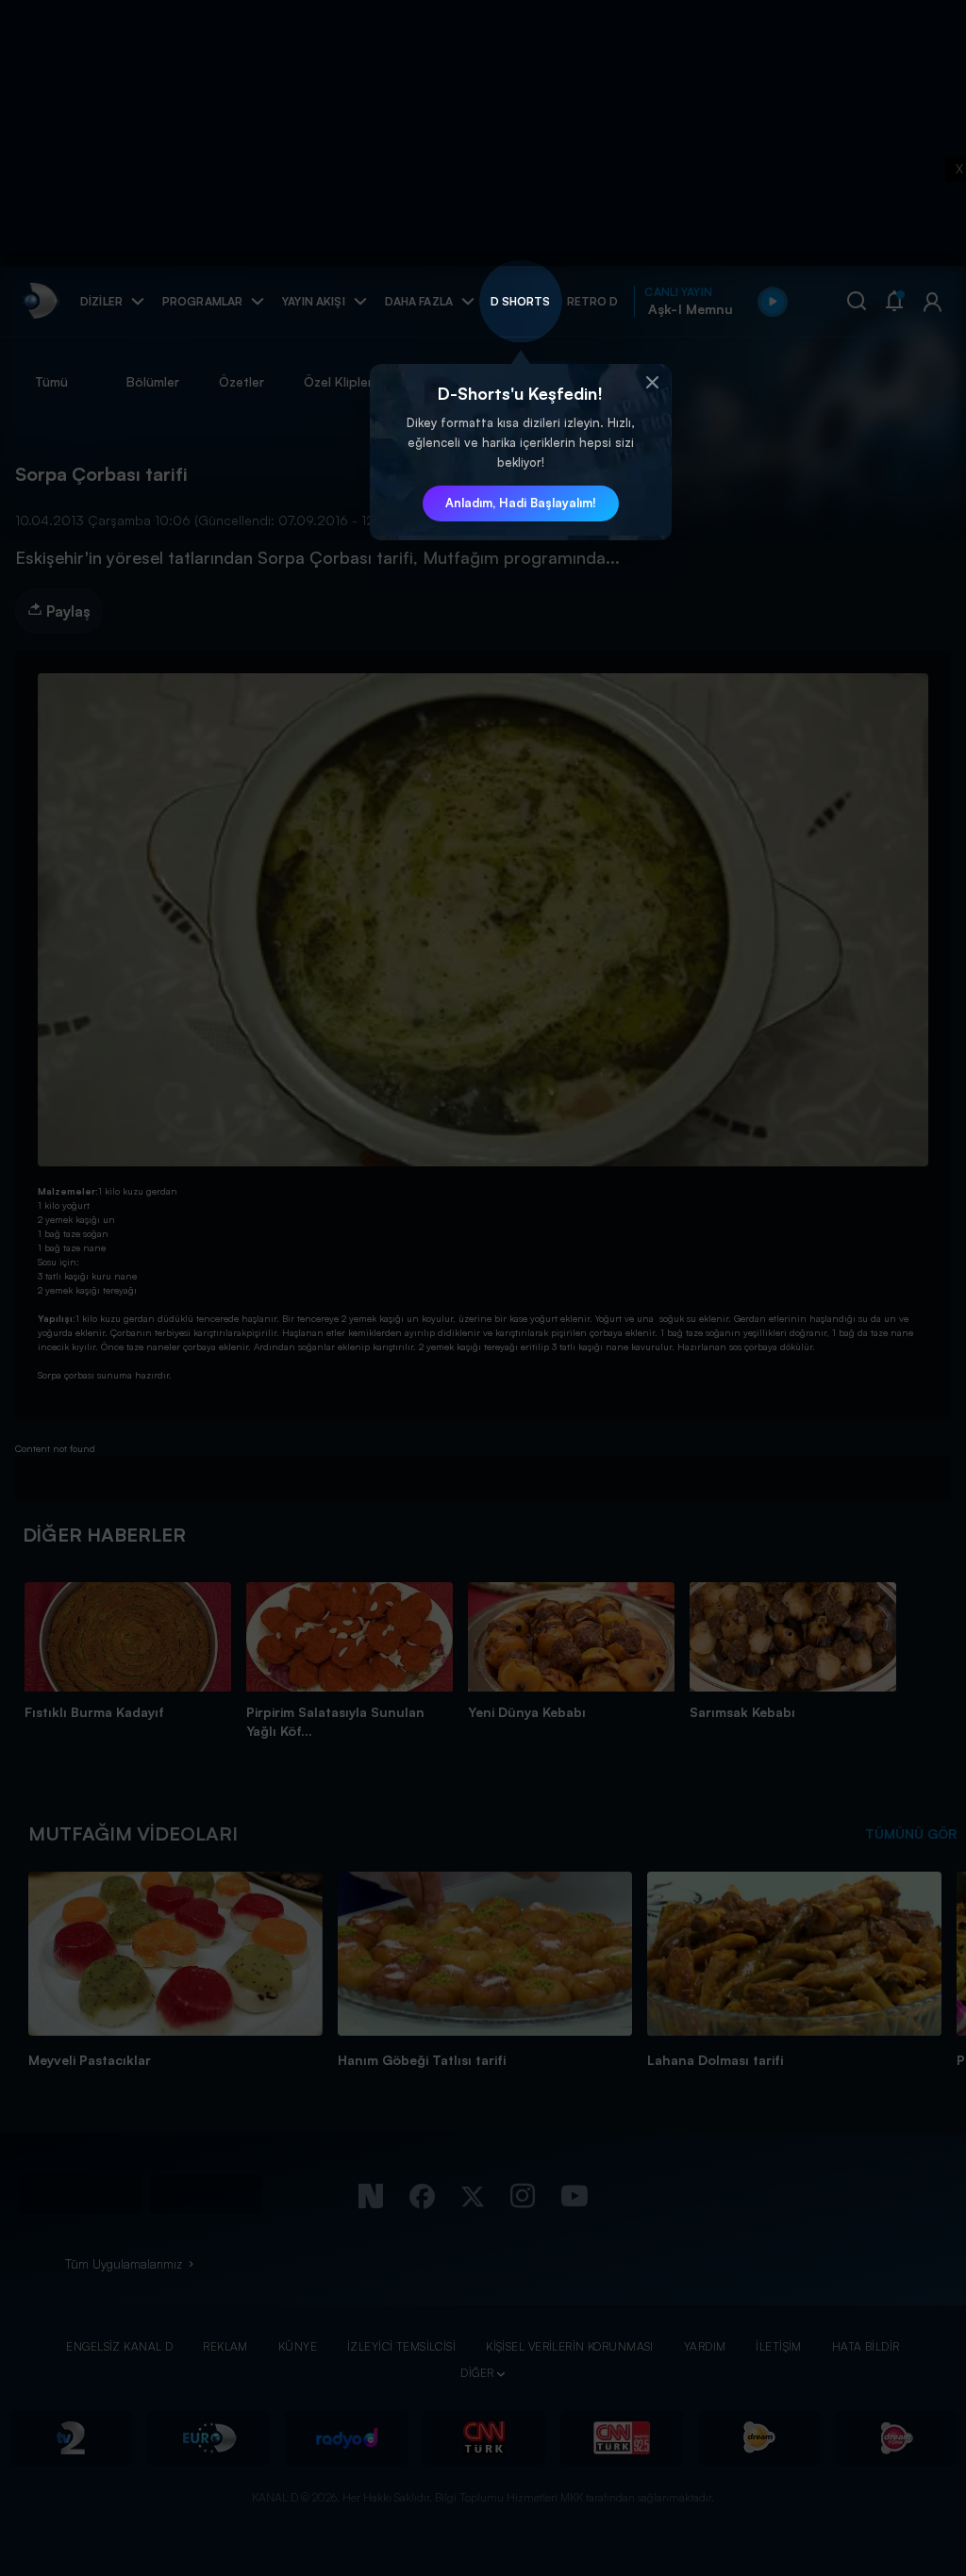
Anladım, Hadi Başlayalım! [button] (521, 503)
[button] (653, 383)
